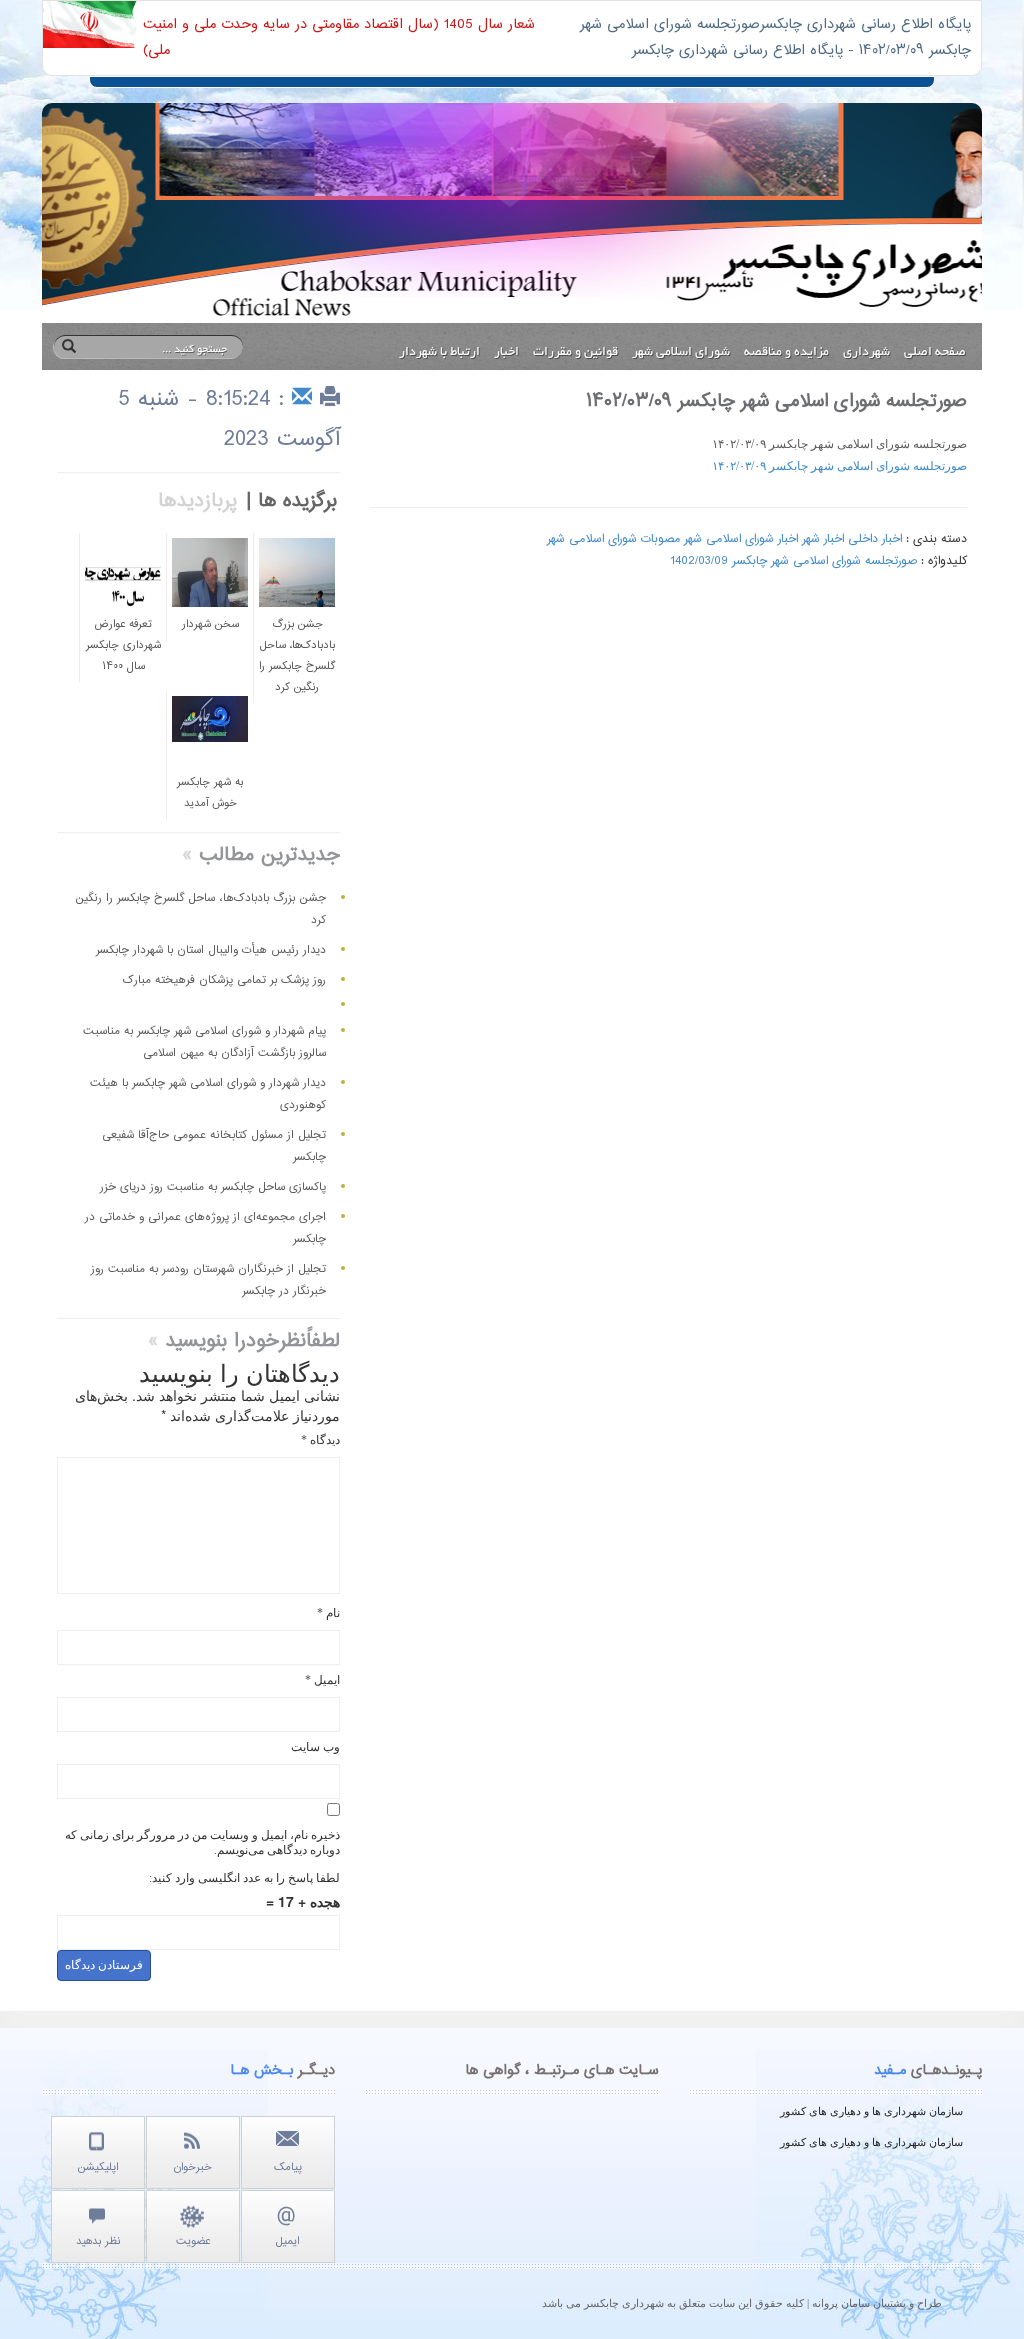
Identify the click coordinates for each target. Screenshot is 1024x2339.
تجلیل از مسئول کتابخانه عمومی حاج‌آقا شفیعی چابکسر (214, 1146)
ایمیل (322, 1680)
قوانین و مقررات (575, 353)
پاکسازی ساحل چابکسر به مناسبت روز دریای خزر (213, 1187)
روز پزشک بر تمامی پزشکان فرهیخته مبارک (224, 980)
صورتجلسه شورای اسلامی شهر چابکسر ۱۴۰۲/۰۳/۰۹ (839, 466)
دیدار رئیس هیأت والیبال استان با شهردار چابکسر (211, 950)
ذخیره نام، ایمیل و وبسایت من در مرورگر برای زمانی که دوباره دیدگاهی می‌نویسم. (202, 1842)
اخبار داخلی (875, 539)
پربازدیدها (198, 501)
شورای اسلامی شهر (681, 353)
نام (328, 1613)
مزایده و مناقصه (786, 353)
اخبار (506, 353)
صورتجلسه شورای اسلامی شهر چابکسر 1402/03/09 (793, 561)
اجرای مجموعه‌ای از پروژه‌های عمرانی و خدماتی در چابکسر (205, 1228)
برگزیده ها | (291, 501)
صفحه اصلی (935, 353)
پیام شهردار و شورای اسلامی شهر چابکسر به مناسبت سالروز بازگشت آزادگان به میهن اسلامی (204, 1042)
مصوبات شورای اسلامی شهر (613, 539)
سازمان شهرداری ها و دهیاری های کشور (871, 2111)
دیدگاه (320, 1440)
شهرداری (866, 353)
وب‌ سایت (315, 1747)
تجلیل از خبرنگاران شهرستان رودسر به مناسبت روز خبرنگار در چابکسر (208, 1280)
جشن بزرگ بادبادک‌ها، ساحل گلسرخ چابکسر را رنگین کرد (200, 909)
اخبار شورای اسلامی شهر (741, 539)
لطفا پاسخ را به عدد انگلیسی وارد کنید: (244, 1878)
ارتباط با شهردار (439, 353)
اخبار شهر (823, 539)
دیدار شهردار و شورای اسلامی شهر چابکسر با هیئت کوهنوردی (208, 1094)
